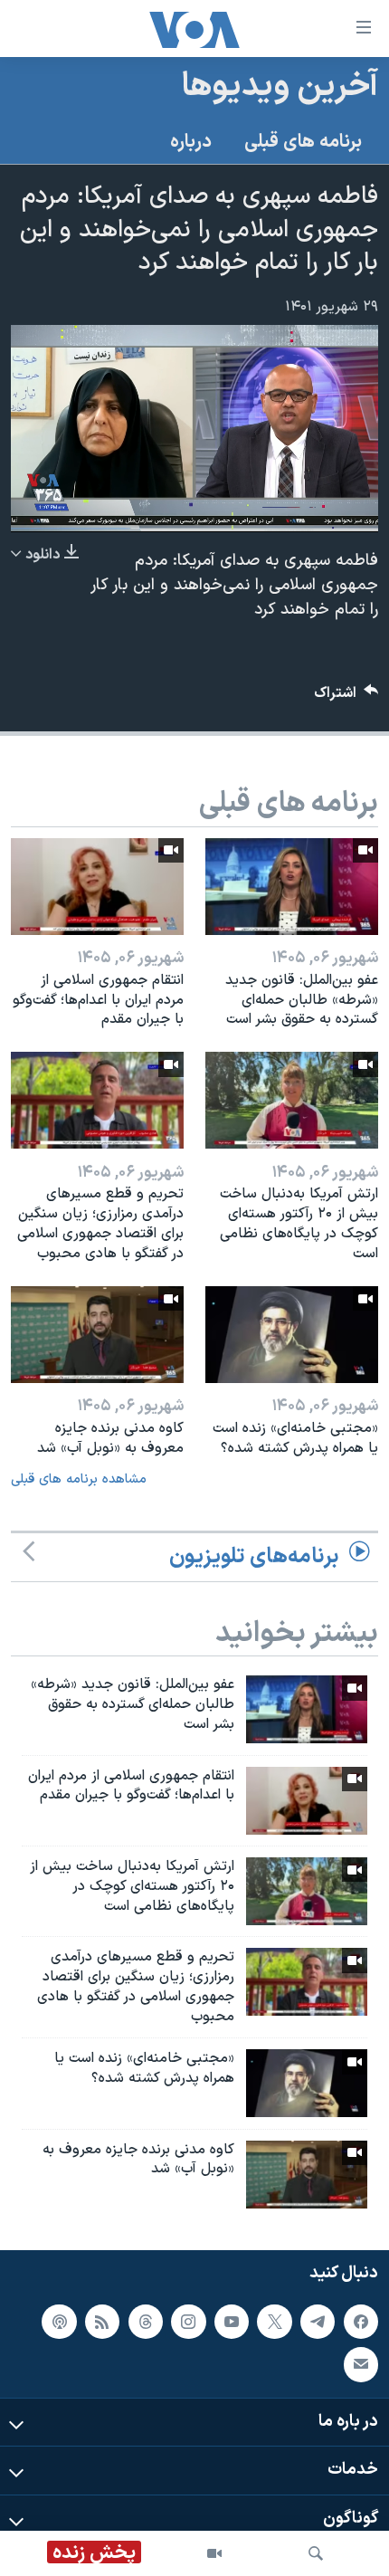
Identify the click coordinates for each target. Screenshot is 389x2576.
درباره (191, 142)
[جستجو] (316, 2553)
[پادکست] (59, 2321)
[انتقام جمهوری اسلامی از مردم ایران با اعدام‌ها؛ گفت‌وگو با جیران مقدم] (97, 887)
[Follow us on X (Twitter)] (274, 2321)
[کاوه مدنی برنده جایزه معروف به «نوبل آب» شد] (97, 1335)
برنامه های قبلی (303, 142)
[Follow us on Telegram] (318, 2321)
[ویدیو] (214, 2553)
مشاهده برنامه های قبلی (79, 1479)
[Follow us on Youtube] (232, 2321)
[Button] (346, 697)
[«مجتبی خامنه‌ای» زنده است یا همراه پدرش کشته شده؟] (292, 1335)
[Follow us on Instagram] (188, 2321)
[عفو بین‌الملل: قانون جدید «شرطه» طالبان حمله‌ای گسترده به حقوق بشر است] (292, 887)
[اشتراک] (361, 2364)
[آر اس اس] (102, 2321)
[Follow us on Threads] (146, 2321)
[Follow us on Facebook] (361, 2321)
